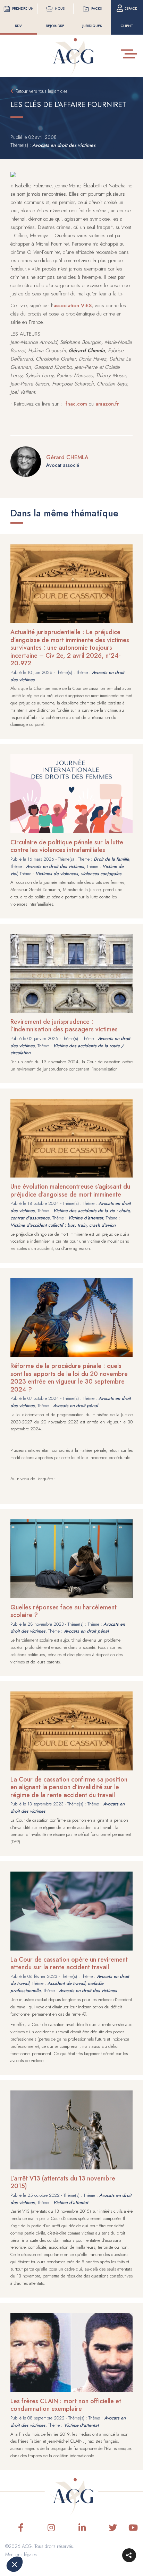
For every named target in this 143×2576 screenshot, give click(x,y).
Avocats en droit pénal (75, 1406)
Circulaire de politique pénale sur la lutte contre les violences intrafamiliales (67, 846)
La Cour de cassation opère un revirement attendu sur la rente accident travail (69, 1964)
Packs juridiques (92, 17)
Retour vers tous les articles (42, 91)
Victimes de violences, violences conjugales (78, 874)
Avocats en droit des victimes (64, 145)
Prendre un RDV (23, 17)
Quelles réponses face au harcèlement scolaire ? (64, 1611)
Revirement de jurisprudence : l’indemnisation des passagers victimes (64, 1026)
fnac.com (76, 404)
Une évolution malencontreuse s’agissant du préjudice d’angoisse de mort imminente (70, 1191)
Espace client (129, 17)
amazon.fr (107, 404)
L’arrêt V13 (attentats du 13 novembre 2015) (63, 2182)
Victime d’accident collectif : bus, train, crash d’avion (63, 1225)
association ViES (73, 305)
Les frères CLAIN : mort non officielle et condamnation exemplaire (66, 2405)
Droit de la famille (111, 859)
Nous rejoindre (55, 17)
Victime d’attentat (86, 1218)
